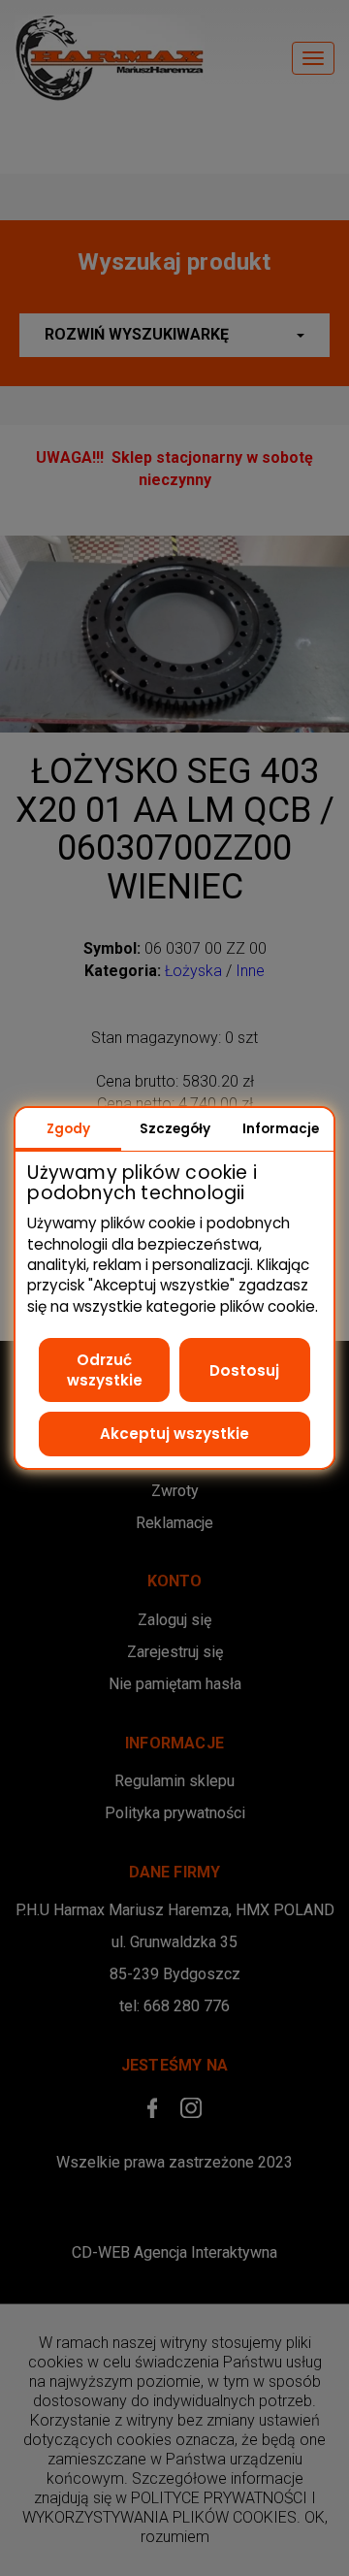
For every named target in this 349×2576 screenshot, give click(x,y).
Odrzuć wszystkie (105, 1370)
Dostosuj (244, 1370)
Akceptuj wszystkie (174, 1434)
